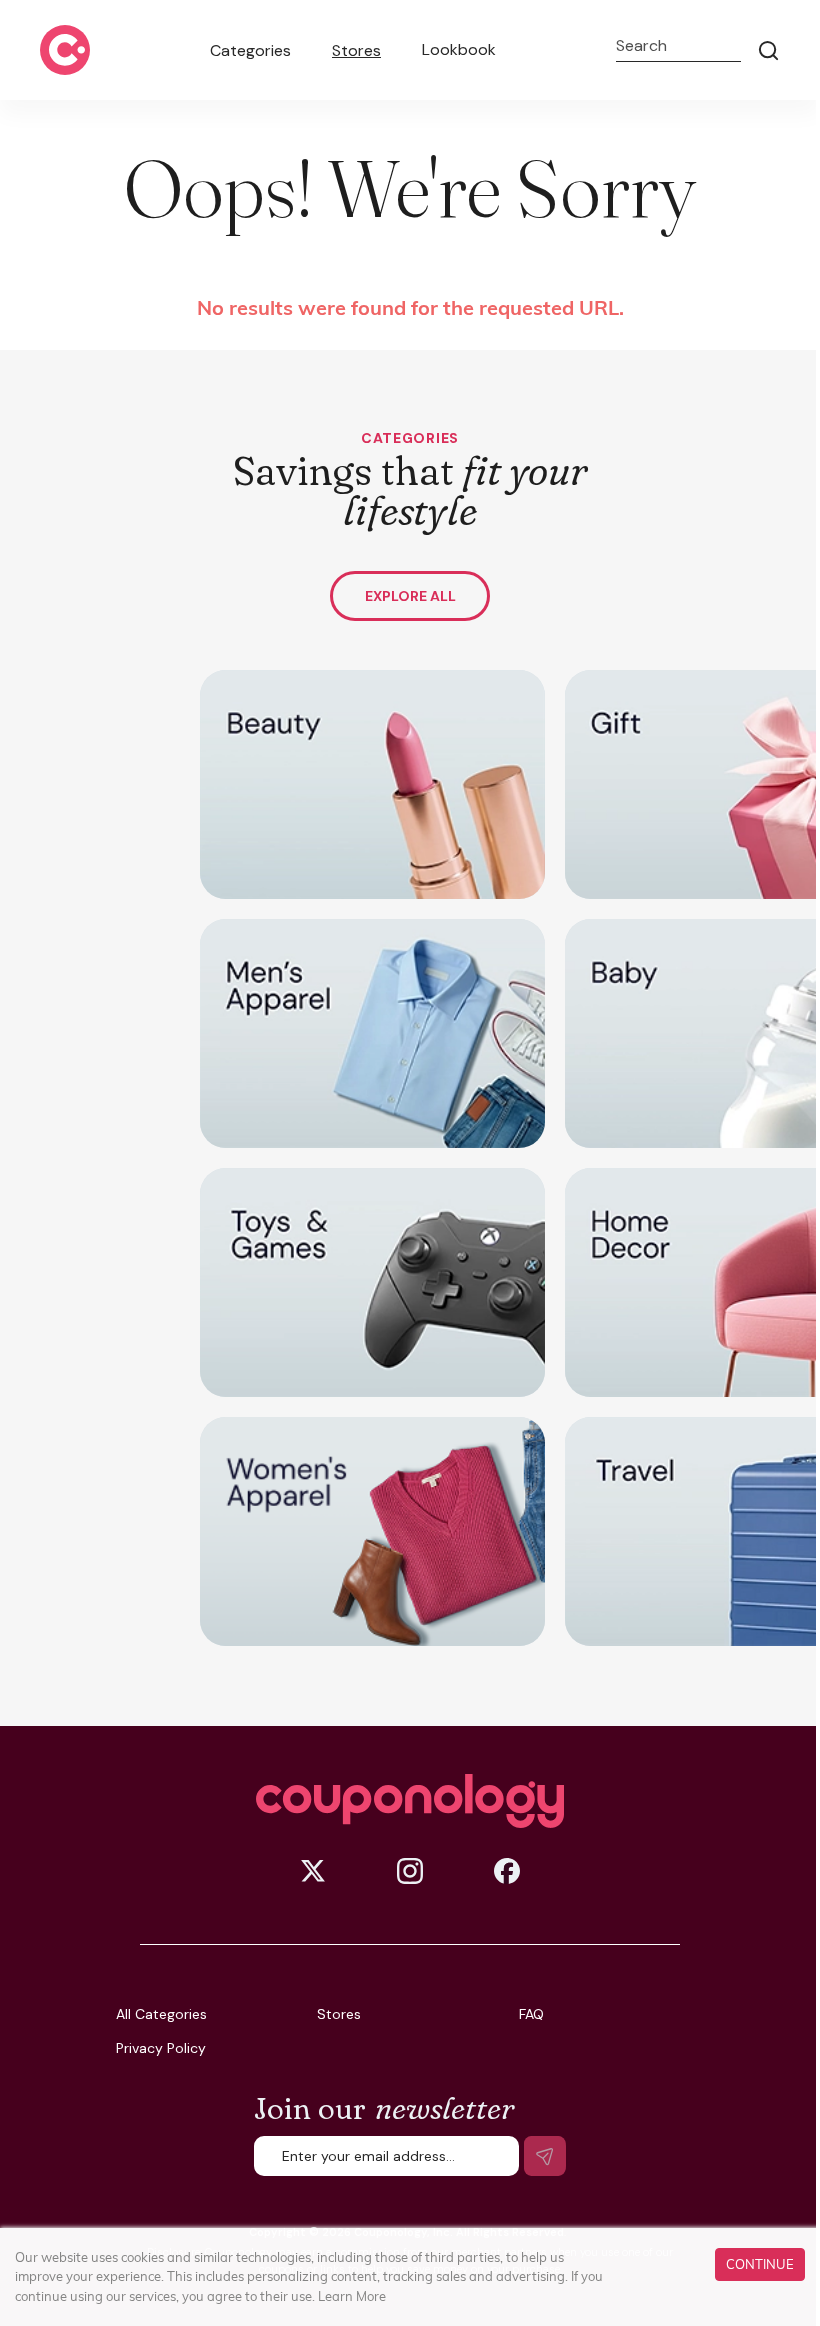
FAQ (531, 2014)
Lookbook (459, 49)
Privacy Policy (161, 2048)
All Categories (161, 2014)
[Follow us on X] (313, 1871)
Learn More (352, 2296)
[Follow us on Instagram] (410, 1871)
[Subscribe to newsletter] (545, 2156)
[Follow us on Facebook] (507, 1871)
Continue (760, 2264)
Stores (356, 50)
